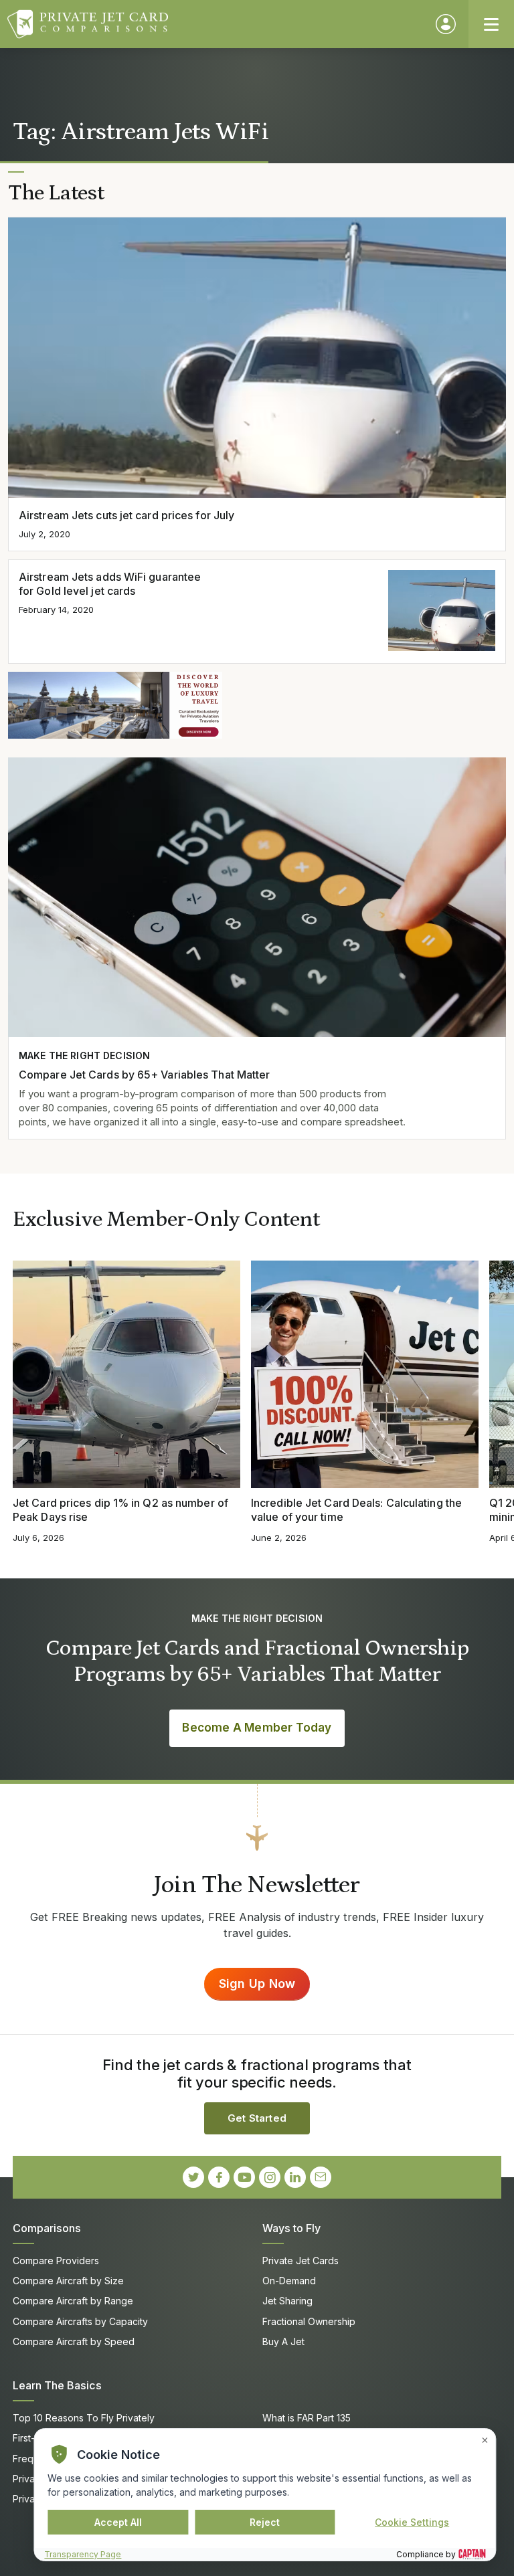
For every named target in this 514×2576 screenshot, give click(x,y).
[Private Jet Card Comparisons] (215, 24)
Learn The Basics (57, 2385)
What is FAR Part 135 (307, 2418)
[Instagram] (270, 2177)
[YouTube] (244, 2177)
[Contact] (321, 2177)
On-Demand (289, 2281)
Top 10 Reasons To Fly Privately (84, 2418)
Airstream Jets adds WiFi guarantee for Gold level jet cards (110, 584)
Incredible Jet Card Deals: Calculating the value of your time (356, 1510)
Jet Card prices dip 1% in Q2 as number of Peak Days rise (120, 1510)
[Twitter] (193, 2177)
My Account (446, 24)
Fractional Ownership (309, 2321)
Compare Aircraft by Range (73, 2301)
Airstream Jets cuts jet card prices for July (126, 515)
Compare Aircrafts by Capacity (80, 2321)
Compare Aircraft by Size (68, 2281)
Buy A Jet (283, 2341)
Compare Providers (56, 2261)
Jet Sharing (287, 2301)
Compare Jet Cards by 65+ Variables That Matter (144, 1075)
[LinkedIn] (295, 2177)
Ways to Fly (291, 2228)
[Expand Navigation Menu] (491, 24)
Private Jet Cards (301, 2261)
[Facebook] (219, 2177)
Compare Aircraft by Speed (74, 2341)
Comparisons (47, 2228)
